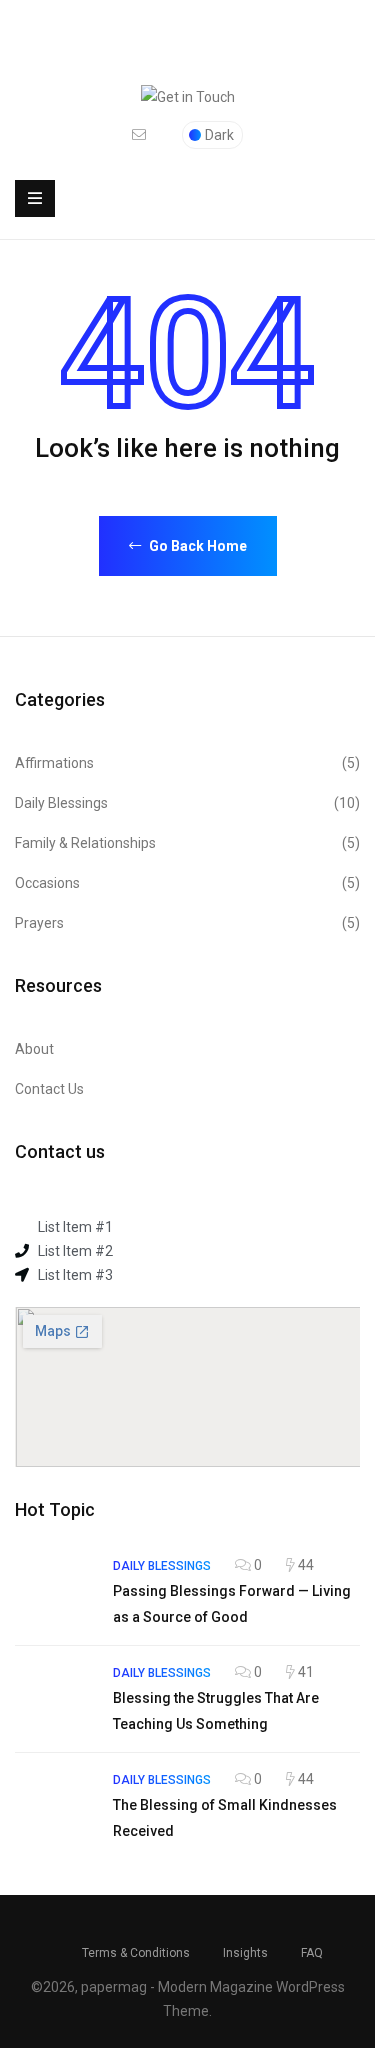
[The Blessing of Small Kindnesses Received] (54, 1806)
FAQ (312, 1953)
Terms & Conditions (136, 1953)
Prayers (187, 923)
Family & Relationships (187, 843)
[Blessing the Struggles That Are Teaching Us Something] (54, 1699)
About (34, 1049)
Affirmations (187, 763)
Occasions (187, 883)
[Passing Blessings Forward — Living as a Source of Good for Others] (54, 1592)
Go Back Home (196, 546)
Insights (245, 1953)
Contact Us (49, 1089)
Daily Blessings (187, 803)
